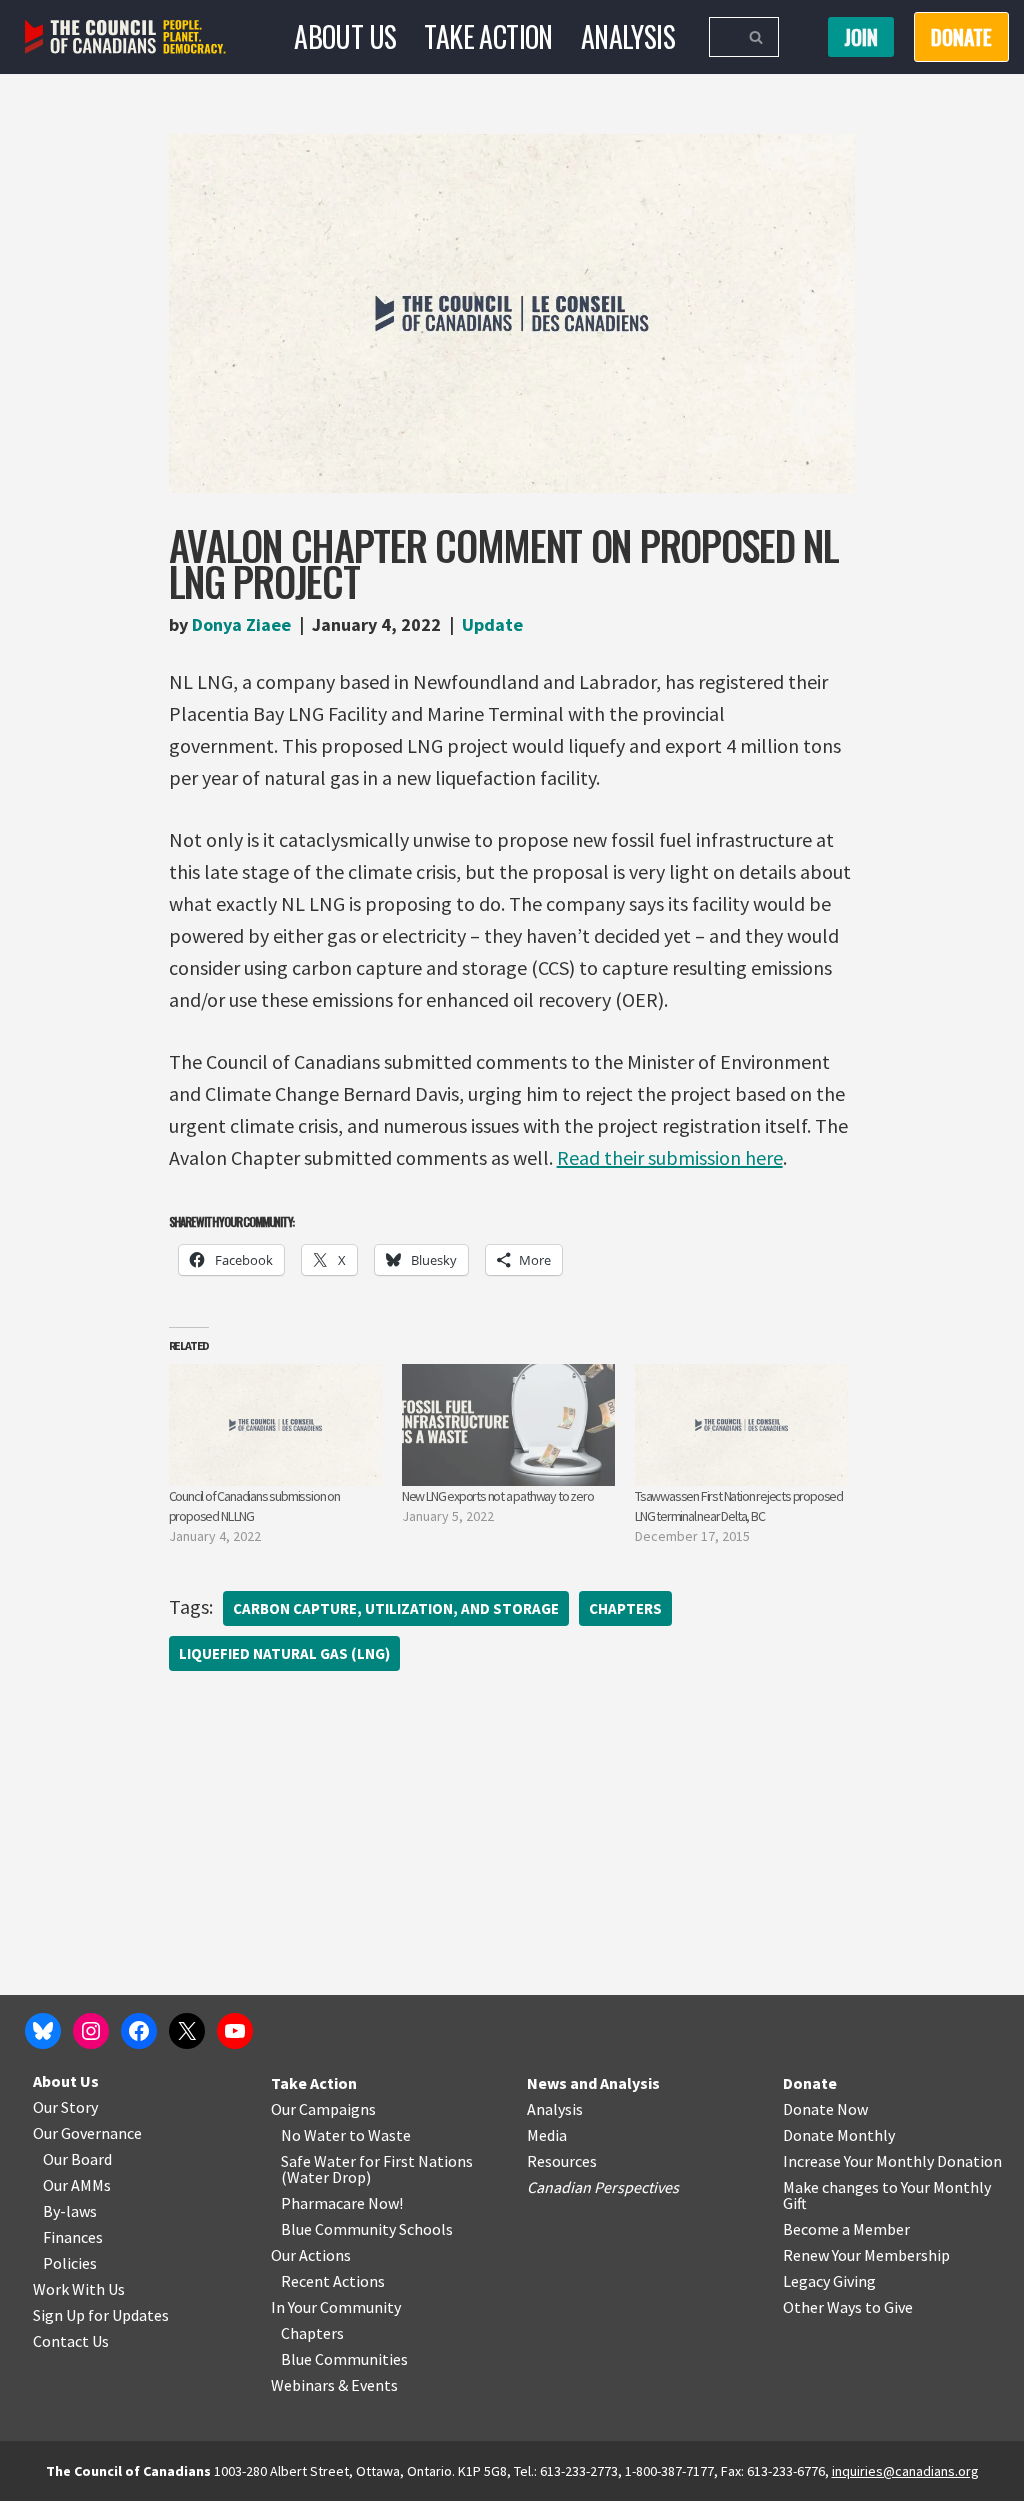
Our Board (77, 2159)
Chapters (625, 1608)
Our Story (65, 2107)
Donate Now (825, 2109)
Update (492, 624)
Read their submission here (670, 1157)
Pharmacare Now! (342, 2203)
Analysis (628, 36)
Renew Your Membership (866, 2255)
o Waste (383, 2135)
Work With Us (79, 2289)
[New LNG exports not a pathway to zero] (508, 1425)
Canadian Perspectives (603, 2187)
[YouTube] (235, 2031)
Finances (73, 2237)
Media (547, 2135)
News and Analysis (593, 2083)
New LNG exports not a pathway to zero (498, 1496)
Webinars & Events (334, 2385)
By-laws (70, 2211)
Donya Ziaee (241, 624)
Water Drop (326, 2177)
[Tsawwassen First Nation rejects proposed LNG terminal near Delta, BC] (741, 1425)
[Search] (756, 37)
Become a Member (846, 2229)
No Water (315, 2135)
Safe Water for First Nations (377, 2161)
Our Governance (87, 2133)
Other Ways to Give (848, 2307)
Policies (70, 2263)
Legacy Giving (829, 2281)
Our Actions (311, 2255)
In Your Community (336, 2307)
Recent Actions (333, 2281)
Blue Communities (344, 2359)
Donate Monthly (839, 2135)
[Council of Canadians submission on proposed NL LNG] (275, 1425)
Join (861, 37)
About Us (345, 36)
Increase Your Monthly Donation (892, 2161)
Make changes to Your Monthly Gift (887, 2195)
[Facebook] (139, 2031)
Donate (810, 2083)
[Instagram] (91, 2031)
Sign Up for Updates (101, 2315)
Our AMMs (77, 2185)
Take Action (488, 36)
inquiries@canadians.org (905, 2471)
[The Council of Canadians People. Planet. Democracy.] (125, 37)
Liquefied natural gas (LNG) (284, 1653)
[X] (187, 2031)
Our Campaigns (323, 2109)
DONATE (961, 37)
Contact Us (71, 2341)
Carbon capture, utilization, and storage (396, 1608)
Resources (562, 2161)
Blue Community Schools (367, 2229)
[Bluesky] (43, 2031)
